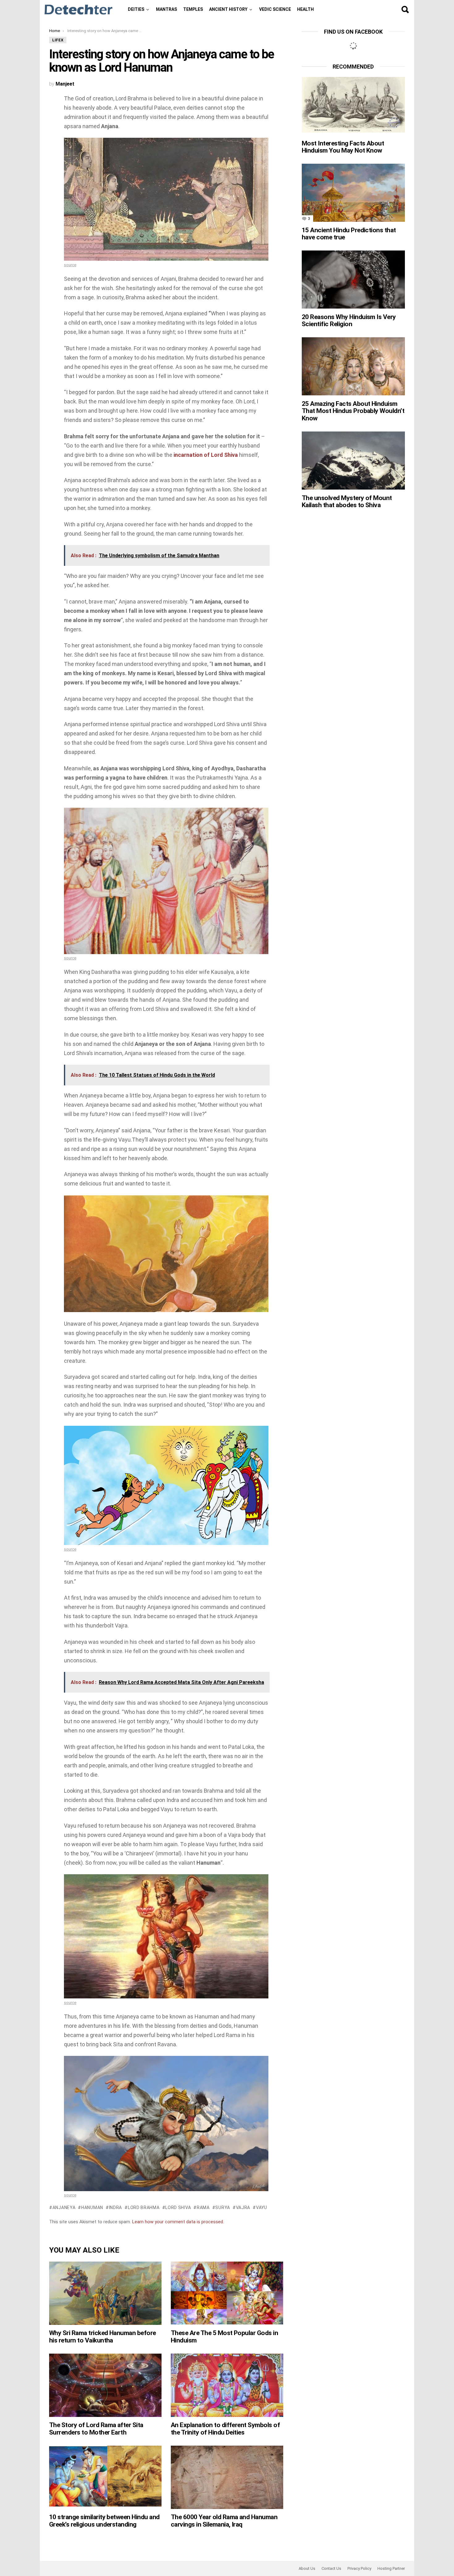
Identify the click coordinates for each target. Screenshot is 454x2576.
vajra (243, 2208)
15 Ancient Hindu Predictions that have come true (349, 234)
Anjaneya (64, 2208)
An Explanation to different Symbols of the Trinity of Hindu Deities (225, 2429)
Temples (193, 9)
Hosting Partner (391, 2568)
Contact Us (331, 2568)
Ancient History (228, 9)
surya (223, 2208)
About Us (307, 2568)
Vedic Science (275, 9)
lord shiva (178, 2208)
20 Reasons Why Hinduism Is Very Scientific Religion (349, 321)
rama (203, 2208)
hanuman (92, 2208)
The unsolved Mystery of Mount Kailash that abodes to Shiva (347, 502)
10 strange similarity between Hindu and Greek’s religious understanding (104, 2521)
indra (116, 2208)
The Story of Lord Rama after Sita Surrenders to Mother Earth (96, 2429)
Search (405, 10)
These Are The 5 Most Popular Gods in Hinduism (224, 2337)
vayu (262, 2208)
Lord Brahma (144, 2208)
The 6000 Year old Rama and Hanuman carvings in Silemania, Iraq (224, 2521)
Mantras (166, 9)
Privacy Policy (359, 2568)
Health (305, 9)
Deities (136, 9)
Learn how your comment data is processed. (178, 2222)
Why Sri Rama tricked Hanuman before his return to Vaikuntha (103, 2337)
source (70, 265)
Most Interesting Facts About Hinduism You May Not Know (343, 147)
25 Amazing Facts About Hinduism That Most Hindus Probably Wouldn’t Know (353, 411)
